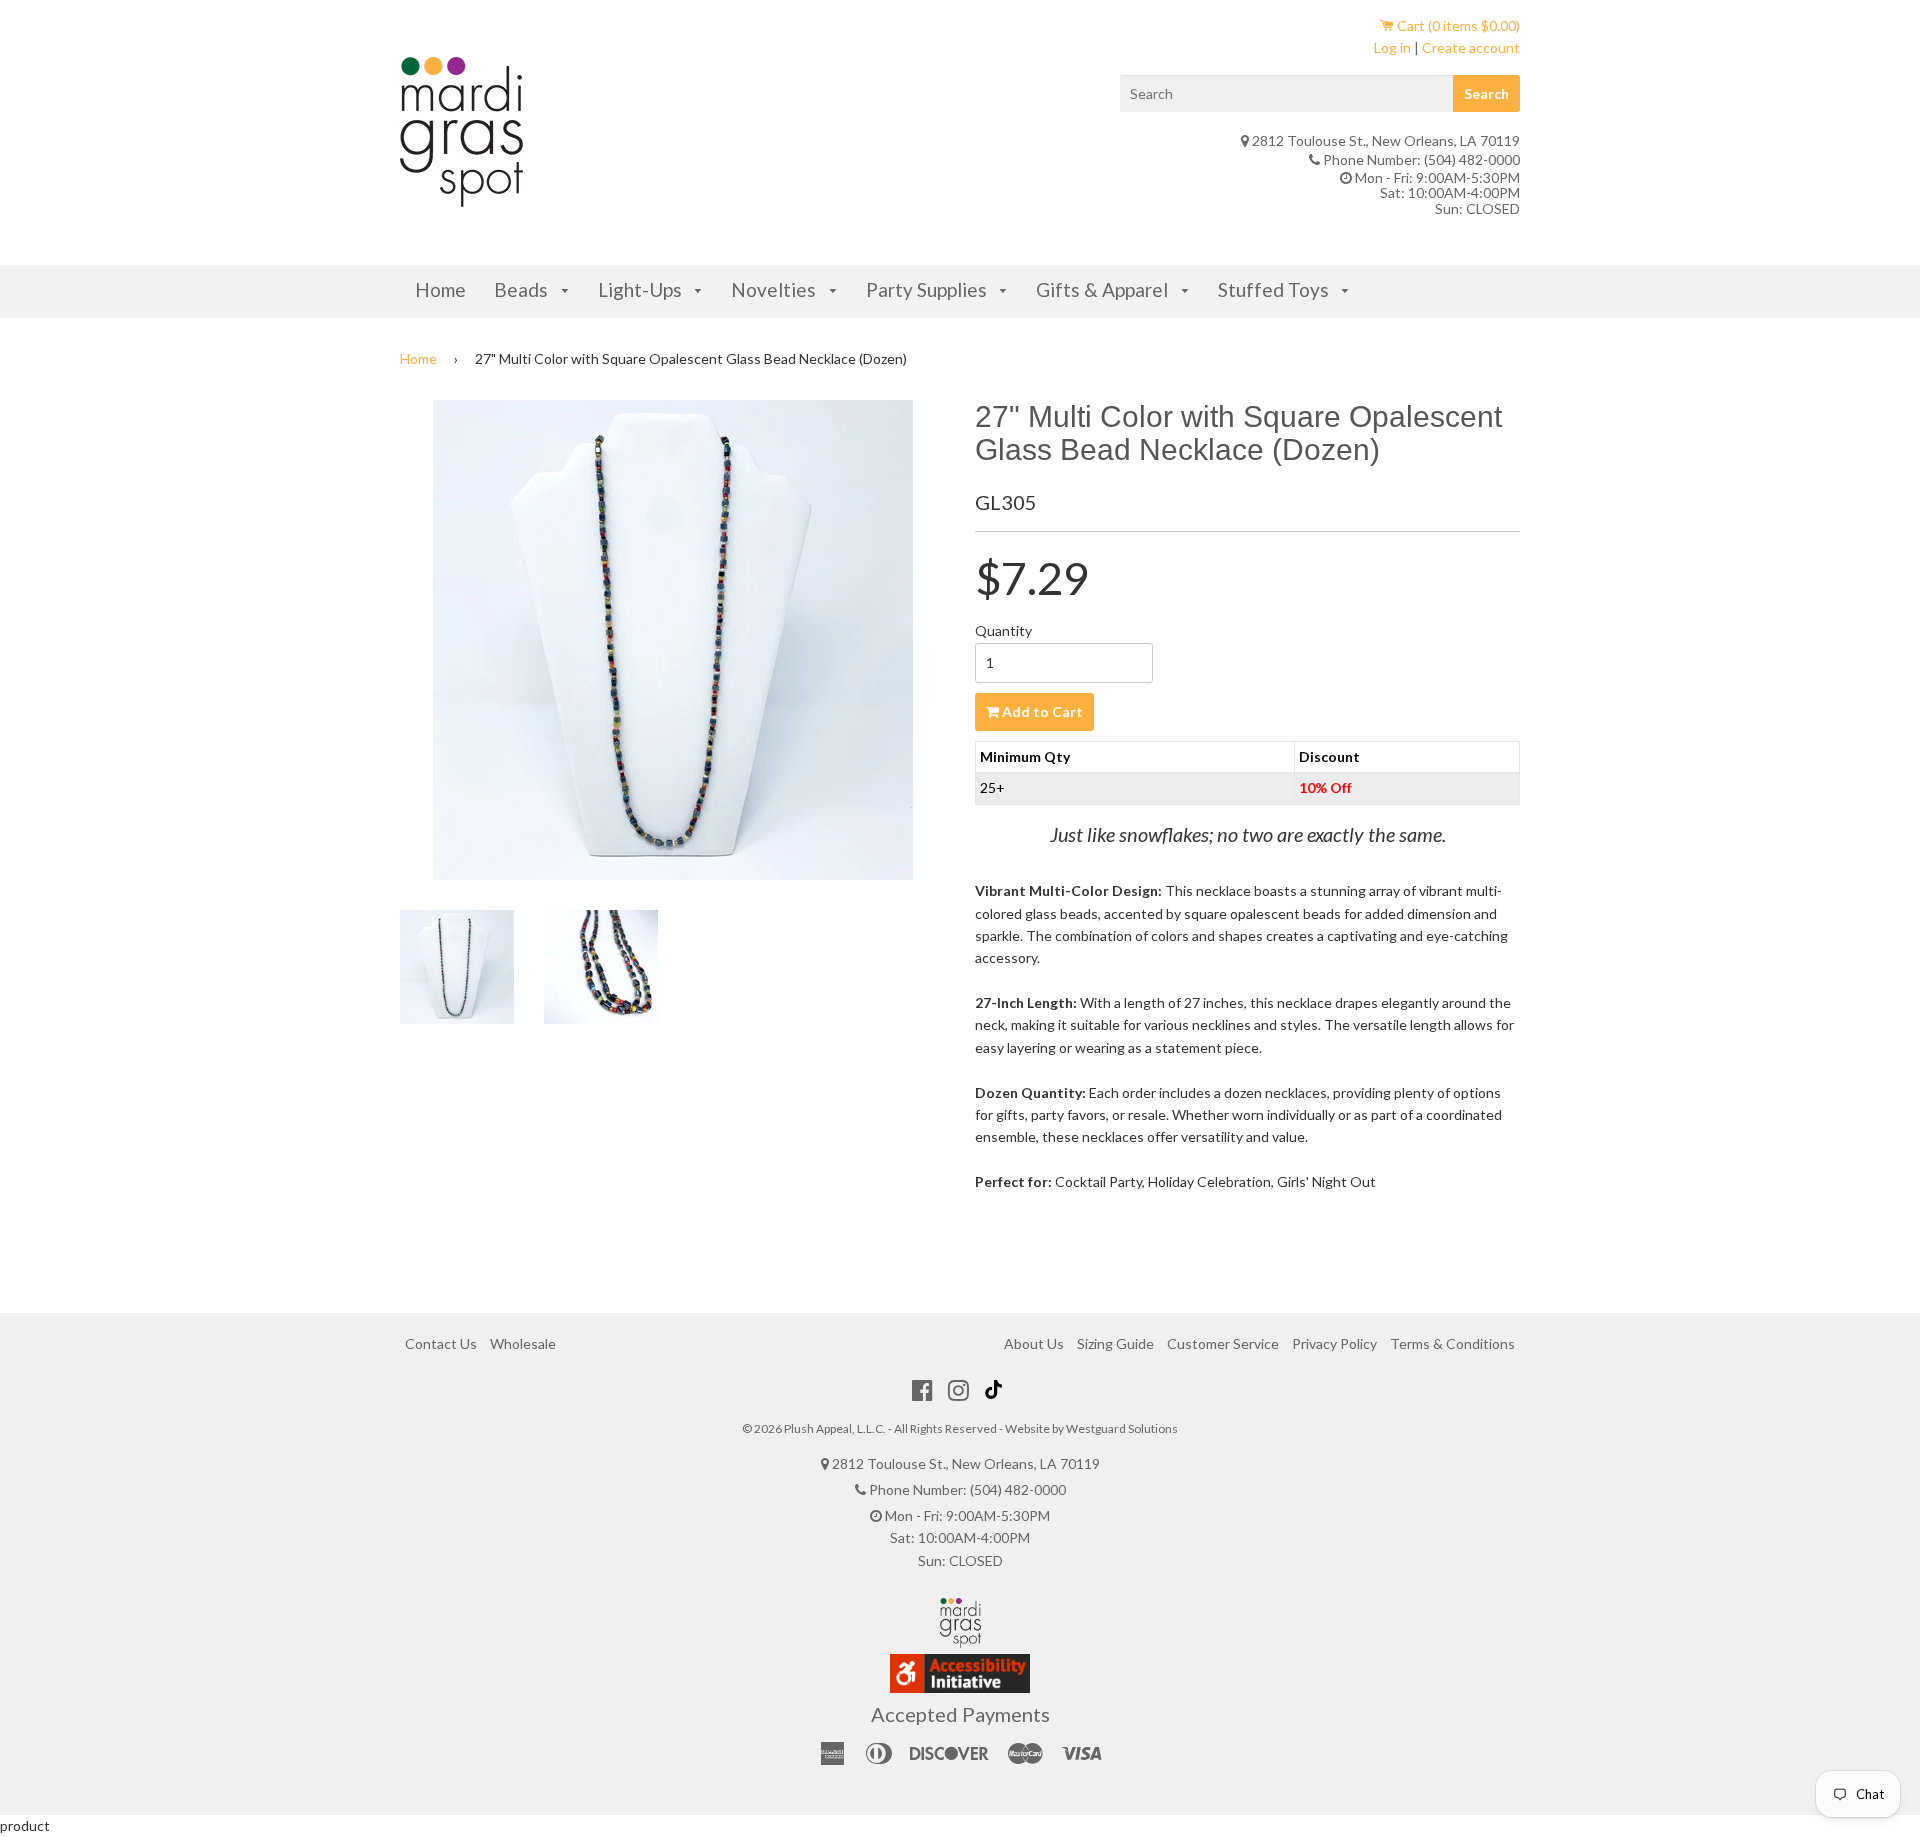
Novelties (775, 289)
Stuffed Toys (1275, 289)
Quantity (1003, 630)
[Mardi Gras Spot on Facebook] (922, 1390)
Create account (1471, 47)
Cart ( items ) (1457, 25)
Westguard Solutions (1122, 1428)
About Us (1034, 1343)
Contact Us (441, 1343)
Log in (1392, 47)
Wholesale (523, 1343)
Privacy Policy (1334, 1343)
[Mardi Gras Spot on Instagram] (958, 1390)
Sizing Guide (1115, 1343)
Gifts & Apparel (1104, 289)
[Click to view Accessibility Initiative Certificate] (960, 1687)
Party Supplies (928, 289)
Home (440, 289)
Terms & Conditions (1452, 1343)
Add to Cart (1041, 711)
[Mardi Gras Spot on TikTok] (996, 1390)
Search (1486, 93)
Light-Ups (642, 289)
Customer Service (1223, 1343)
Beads (523, 289)
